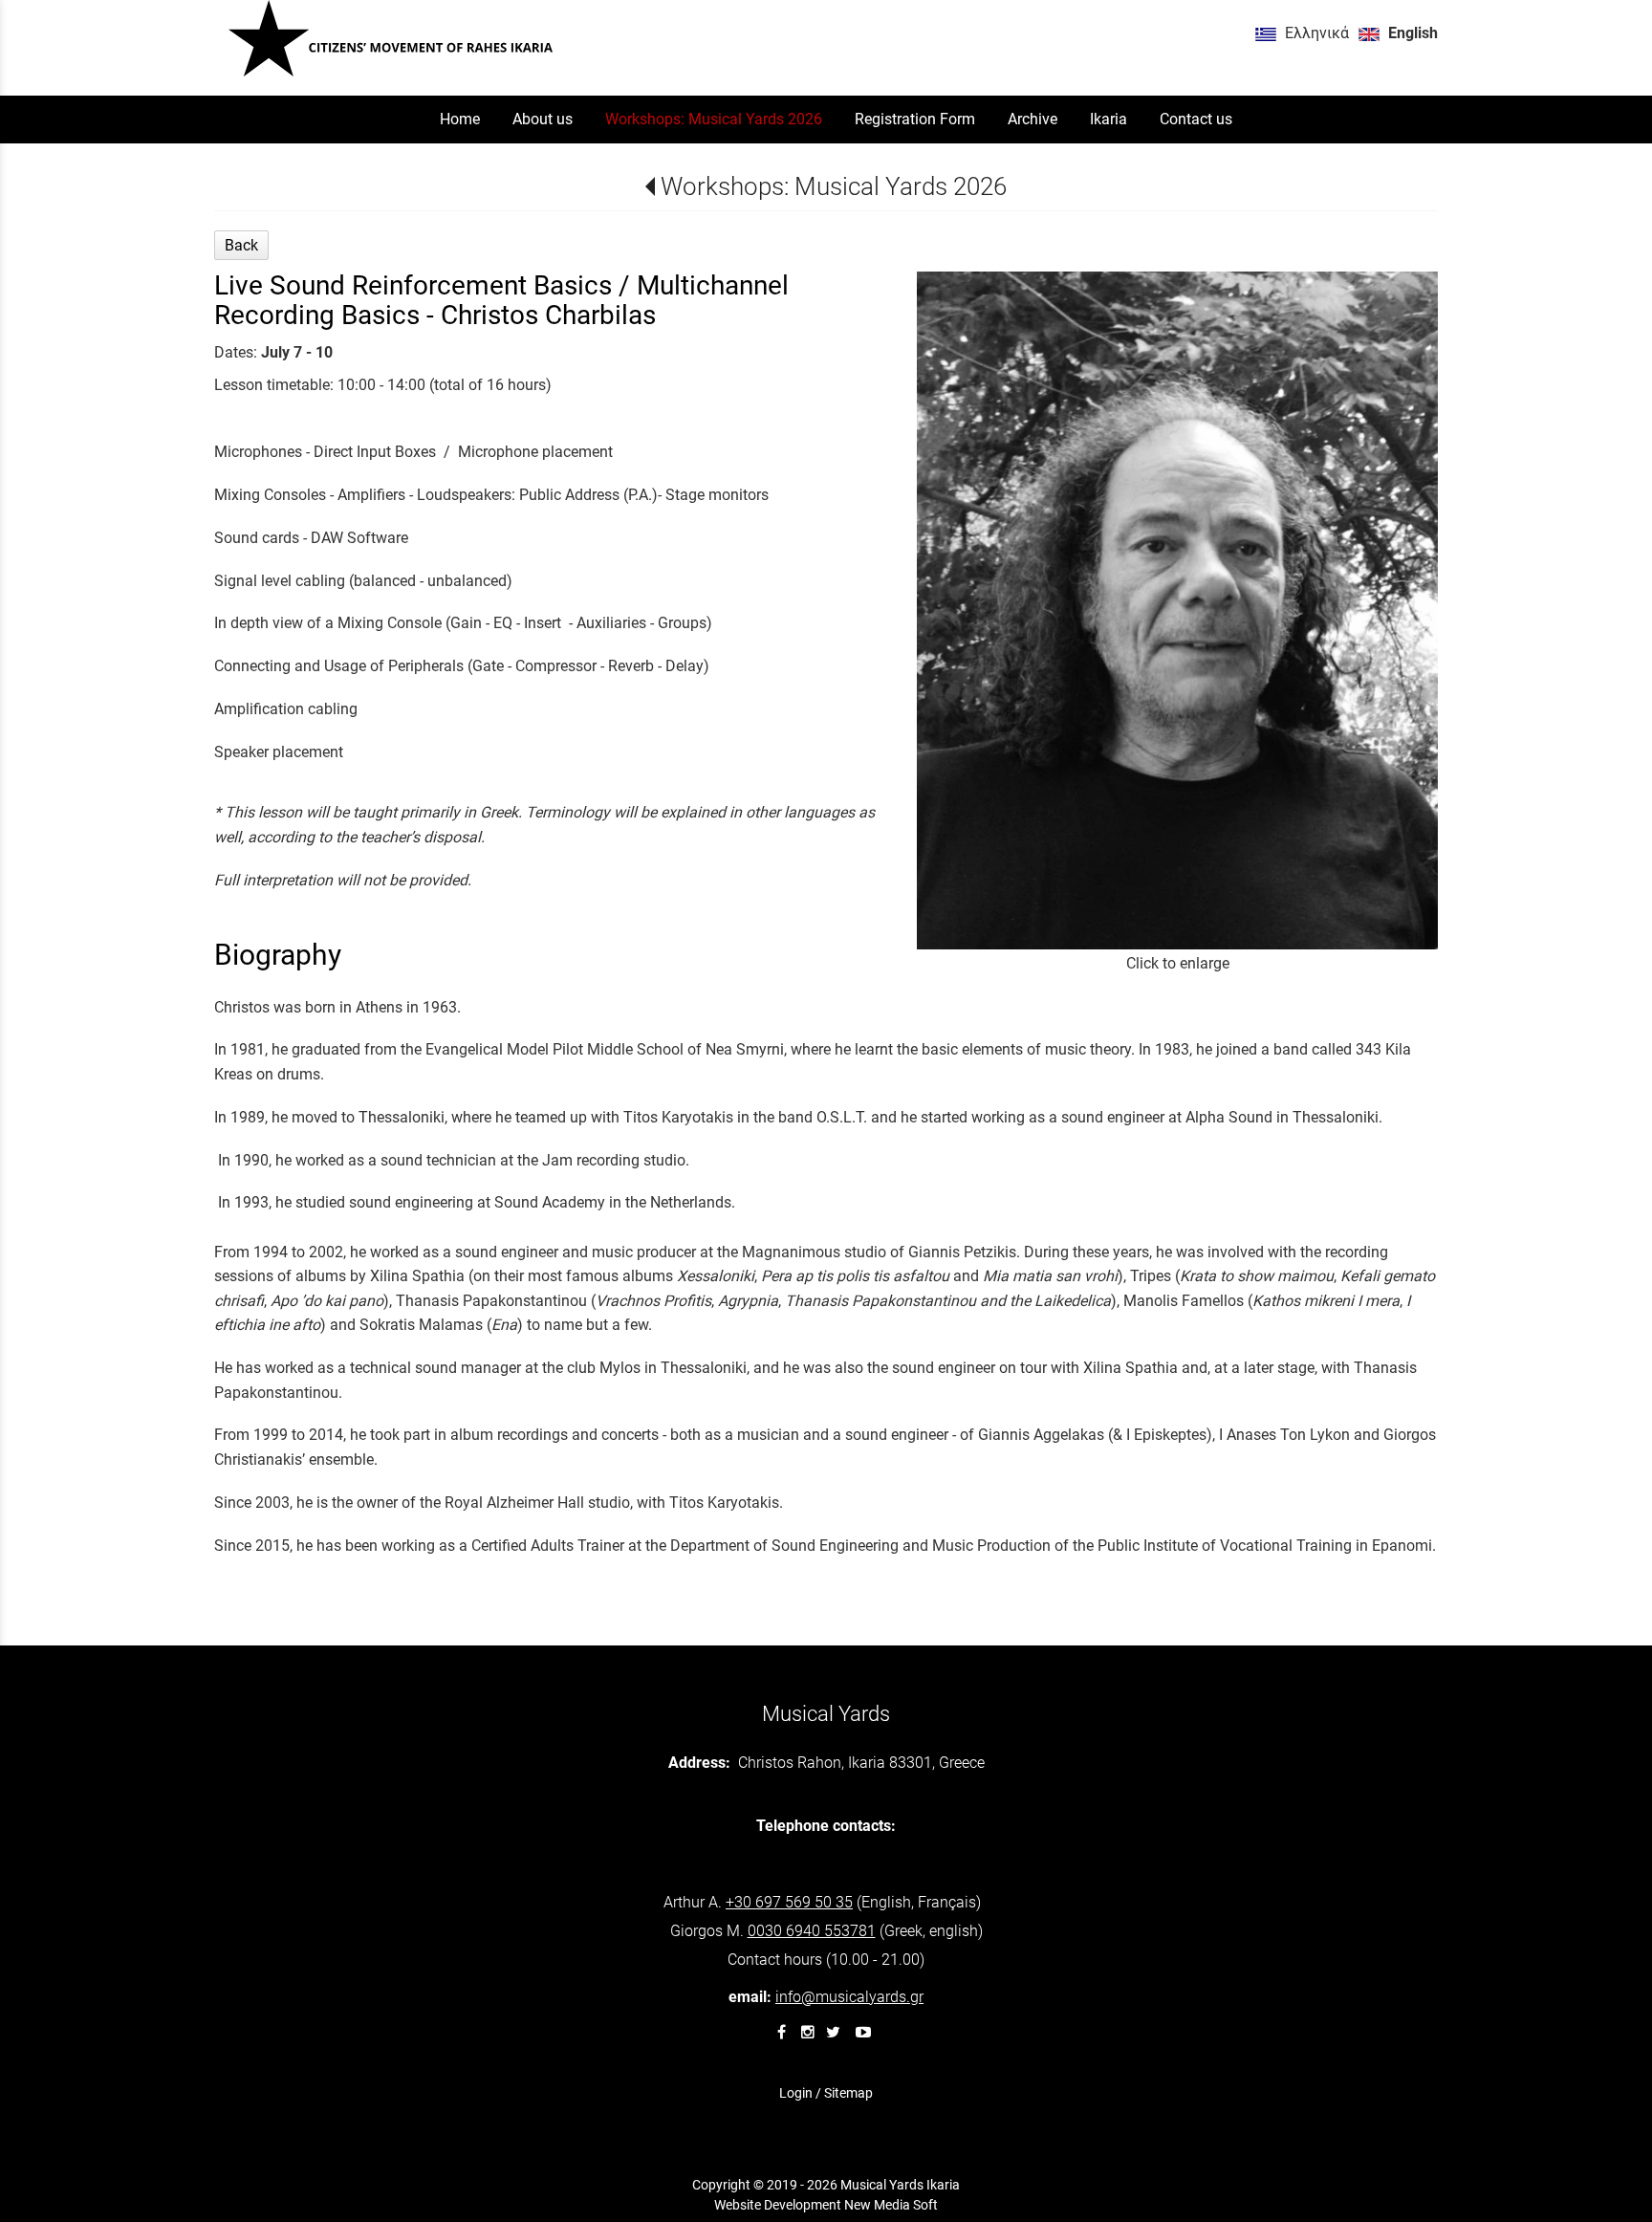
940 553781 (812, 1931)
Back (241, 245)
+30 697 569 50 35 (789, 1902)
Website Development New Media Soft (826, 2205)
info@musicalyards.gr (849, 1997)
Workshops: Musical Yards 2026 (833, 186)
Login (796, 2093)
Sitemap (848, 2093)
